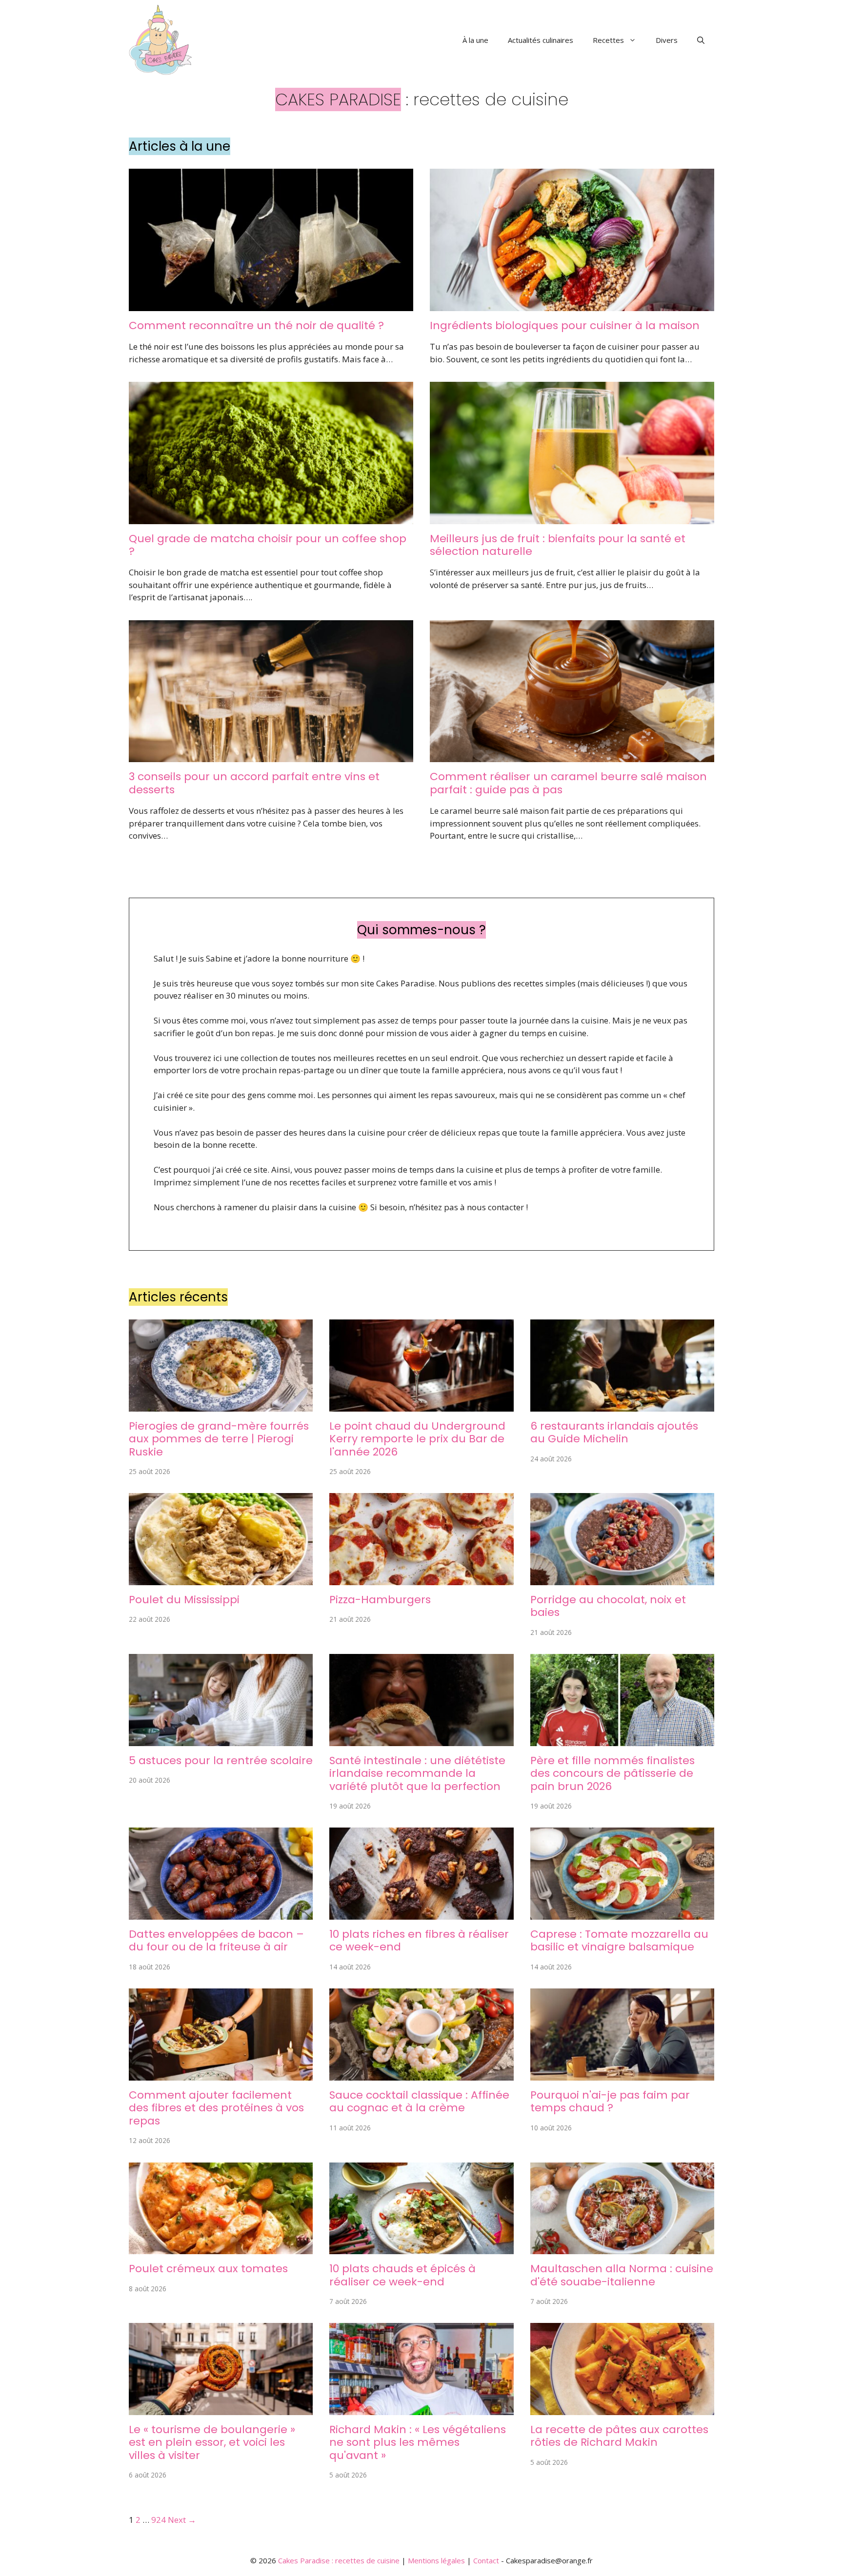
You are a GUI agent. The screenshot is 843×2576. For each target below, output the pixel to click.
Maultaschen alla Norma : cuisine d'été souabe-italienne (622, 2275)
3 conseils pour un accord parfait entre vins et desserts (254, 783)
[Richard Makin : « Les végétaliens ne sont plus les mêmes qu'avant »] (421, 2409)
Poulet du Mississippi (184, 1600)
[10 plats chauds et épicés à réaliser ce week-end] (421, 2248)
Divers (667, 40)
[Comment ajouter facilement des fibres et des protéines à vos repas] (221, 2074)
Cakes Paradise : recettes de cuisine (339, 2560)
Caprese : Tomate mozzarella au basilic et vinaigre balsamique (619, 1940)
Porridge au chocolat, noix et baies (608, 1606)
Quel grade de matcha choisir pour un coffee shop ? (268, 545)
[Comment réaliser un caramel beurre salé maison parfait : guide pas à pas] (572, 756)
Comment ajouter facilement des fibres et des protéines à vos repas (216, 2108)
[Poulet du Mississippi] (221, 1579)
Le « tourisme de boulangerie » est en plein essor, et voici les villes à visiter (212, 2442)
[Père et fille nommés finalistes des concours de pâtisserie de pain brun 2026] (622, 1740)
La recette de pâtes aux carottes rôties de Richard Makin (619, 2436)
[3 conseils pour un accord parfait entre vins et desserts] (271, 756)
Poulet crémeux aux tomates (208, 2269)
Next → (182, 2520)
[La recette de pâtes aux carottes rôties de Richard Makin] (622, 2409)
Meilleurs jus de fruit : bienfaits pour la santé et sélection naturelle (558, 545)
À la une (475, 40)
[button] (701, 40)
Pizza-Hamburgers (380, 1600)
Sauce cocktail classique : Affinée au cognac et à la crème (419, 2101)
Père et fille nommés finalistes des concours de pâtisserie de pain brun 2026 (612, 1773)
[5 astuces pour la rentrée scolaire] (221, 1740)
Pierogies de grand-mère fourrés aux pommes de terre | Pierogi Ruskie (219, 1439)
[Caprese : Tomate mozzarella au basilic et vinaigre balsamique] (622, 1914)
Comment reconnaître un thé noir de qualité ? (256, 325)
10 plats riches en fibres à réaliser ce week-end (419, 1940)
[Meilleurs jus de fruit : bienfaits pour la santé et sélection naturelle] (572, 518)
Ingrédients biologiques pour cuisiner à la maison (565, 325)
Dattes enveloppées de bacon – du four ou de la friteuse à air (216, 1940)
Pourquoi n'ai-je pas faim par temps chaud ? (610, 2101)
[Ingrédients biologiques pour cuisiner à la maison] (572, 305)
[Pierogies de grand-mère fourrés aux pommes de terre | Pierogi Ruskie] (221, 1405)
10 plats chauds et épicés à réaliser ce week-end (402, 2275)
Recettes (608, 40)
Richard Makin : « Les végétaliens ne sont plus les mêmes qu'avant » (418, 2442)
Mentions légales (436, 2560)
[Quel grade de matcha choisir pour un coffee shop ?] (271, 518)
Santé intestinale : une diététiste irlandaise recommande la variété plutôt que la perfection (417, 1773)
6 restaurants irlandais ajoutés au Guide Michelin (614, 1432)
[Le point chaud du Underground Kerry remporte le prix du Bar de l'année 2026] (421, 1405)
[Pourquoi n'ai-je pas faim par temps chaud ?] (622, 2074)
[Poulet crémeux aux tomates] (221, 2248)
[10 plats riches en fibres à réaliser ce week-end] (421, 1914)
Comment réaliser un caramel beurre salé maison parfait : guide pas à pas (568, 783)
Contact (486, 2560)
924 (159, 2520)
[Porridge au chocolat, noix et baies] (622, 1579)
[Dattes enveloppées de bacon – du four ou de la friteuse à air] (221, 1914)
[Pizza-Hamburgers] (421, 1579)
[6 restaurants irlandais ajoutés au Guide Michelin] (622, 1405)
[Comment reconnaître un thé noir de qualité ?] (271, 305)
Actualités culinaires (541, 40)
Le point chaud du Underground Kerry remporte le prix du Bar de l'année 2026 (417, 1439)
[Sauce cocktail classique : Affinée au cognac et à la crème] (421, 2074)
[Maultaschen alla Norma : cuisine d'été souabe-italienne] (622, 2248)
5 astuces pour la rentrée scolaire (221, 1760)
